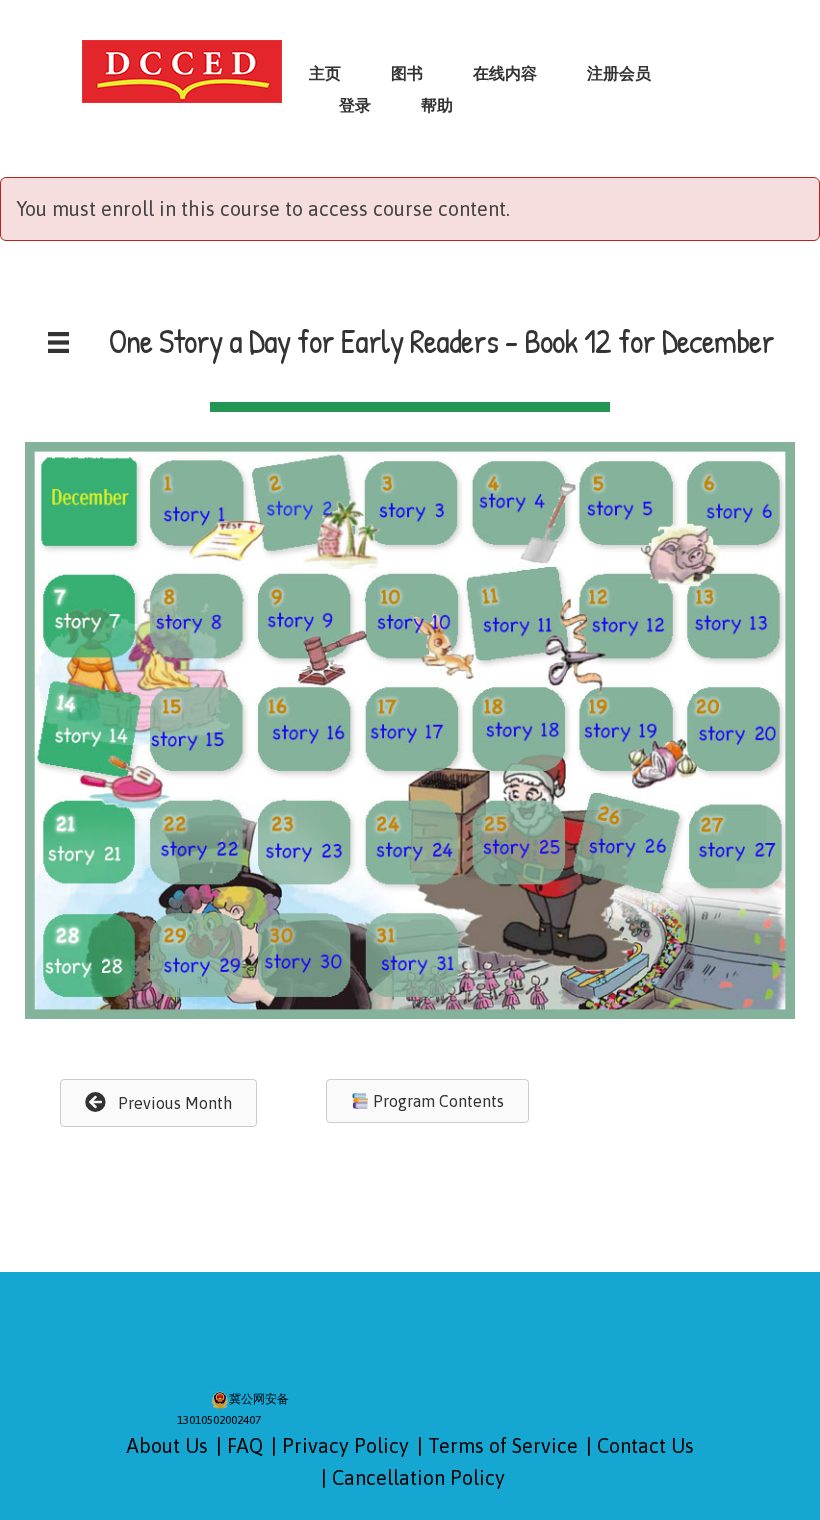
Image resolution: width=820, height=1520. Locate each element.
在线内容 (505, 73)
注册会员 (619, 73)
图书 (407, 73)
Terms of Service (503, 1445)
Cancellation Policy (418, 1477)
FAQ (245, 1445)
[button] (158, 1102)
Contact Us (645, 1445)
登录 (355, 105)
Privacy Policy (345, 1445)
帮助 (437, 105)
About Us (167, 1445)
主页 (325, 73)
